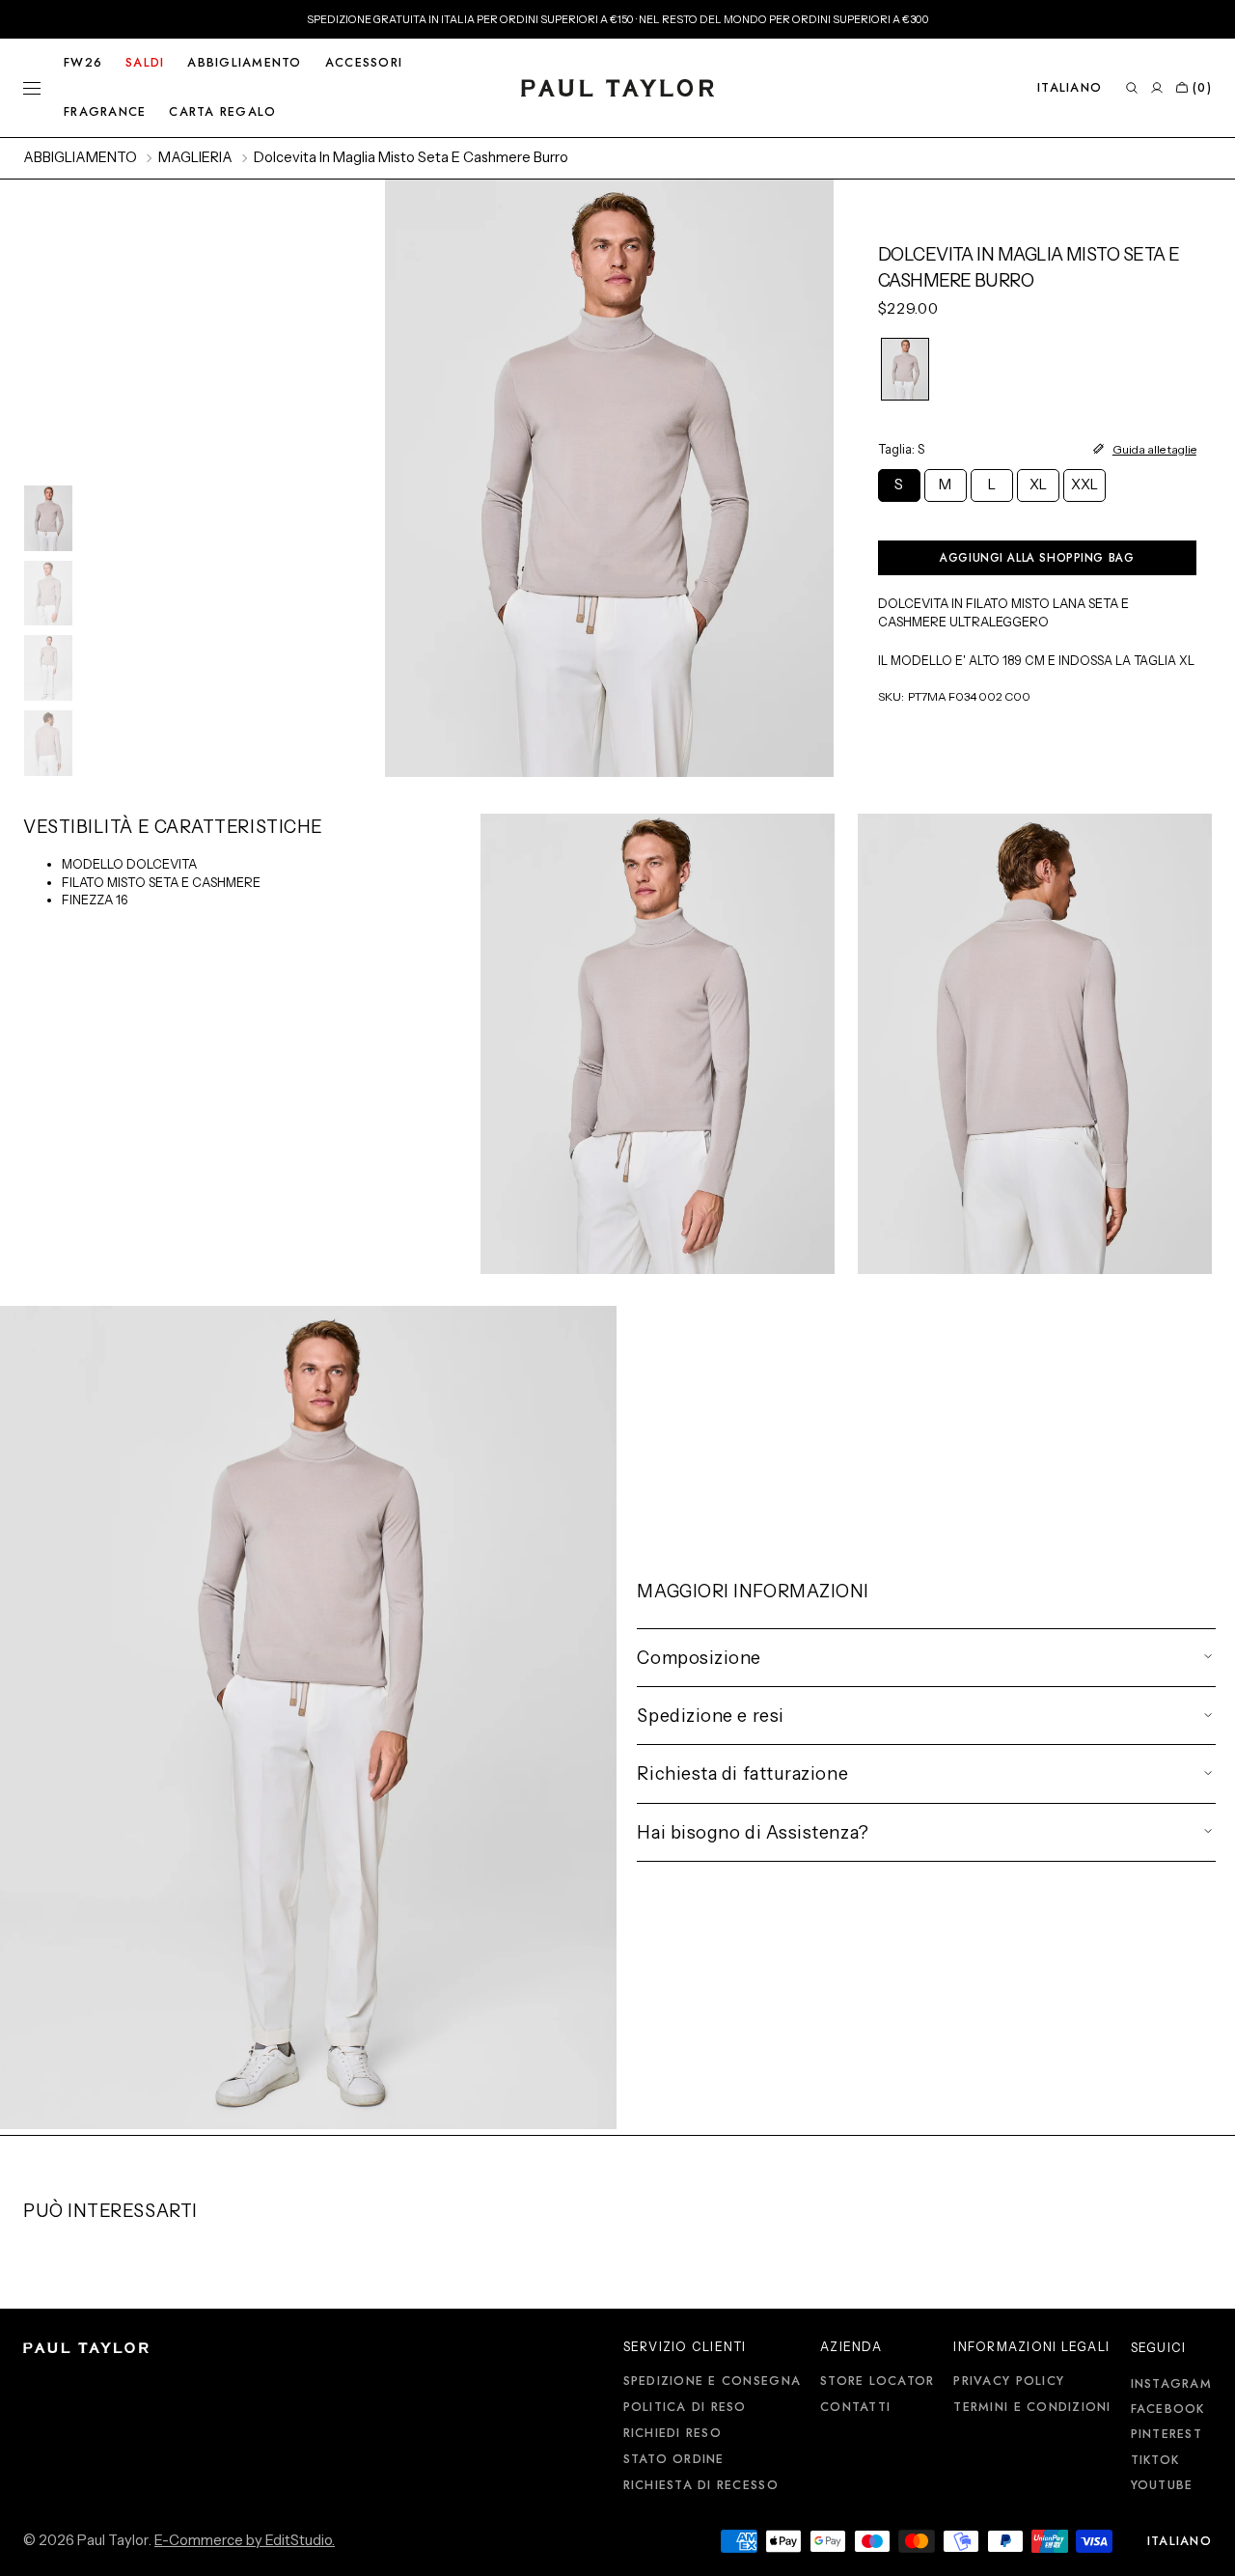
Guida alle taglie (1154, 449)
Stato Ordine (674, 2459)
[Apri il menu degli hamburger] (32, 88)
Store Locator (877, 2382)
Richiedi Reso (672, 2433)
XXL (1088, 489)
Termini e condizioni (1032, 2407)
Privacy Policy (1009, 2382)
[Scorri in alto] (1206, 2547)
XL (1044, 489)
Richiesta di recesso (701, 2485)
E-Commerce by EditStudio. (245, 2540)
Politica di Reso (685, 2407)
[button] (1070, 88)
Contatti (855, 2407)
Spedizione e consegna (712, 2382)
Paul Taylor (113, 2540)
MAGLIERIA (195, 157)
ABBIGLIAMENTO (80, 157)
